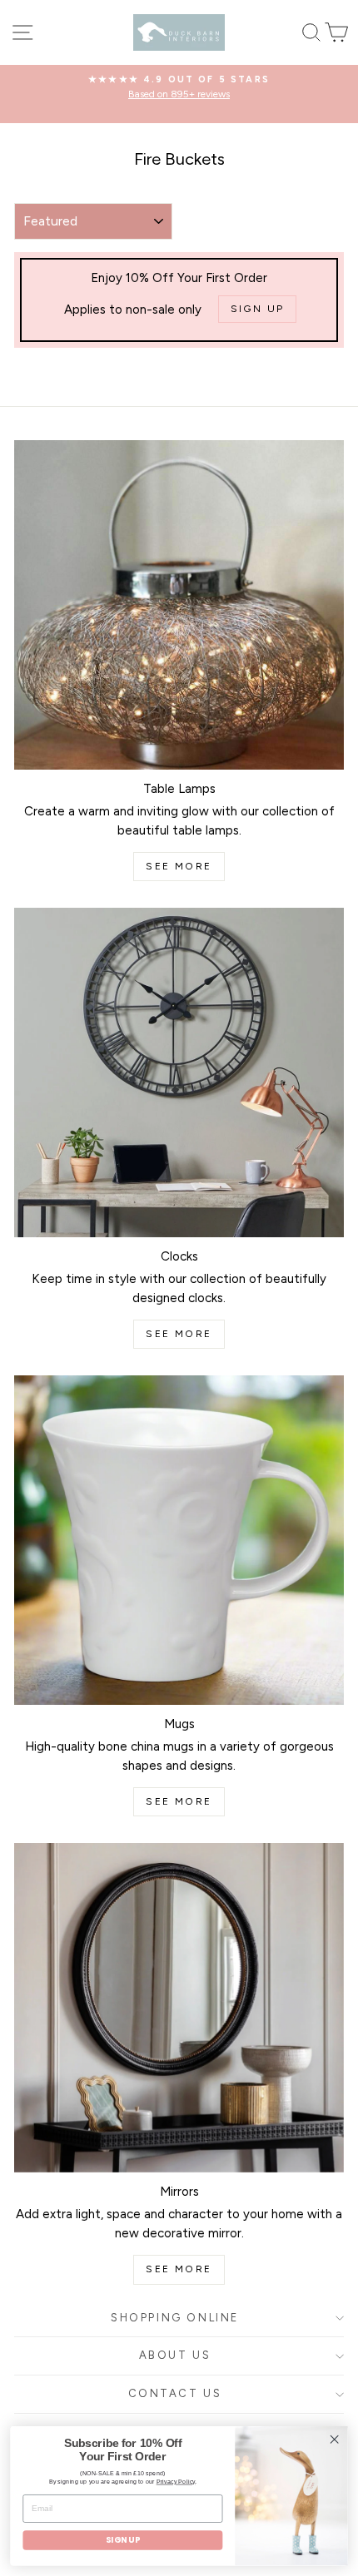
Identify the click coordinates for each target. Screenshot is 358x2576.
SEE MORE (179, 866)
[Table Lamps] (179, 605)
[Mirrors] (179, 2008)
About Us (175, 2355)
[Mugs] (179, 1540)
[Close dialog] (335, 2440)
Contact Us (175, 2393)
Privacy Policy (176, 2482)
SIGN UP (123, 2540)
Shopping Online (175, 2318)
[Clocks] (179, 1073)
